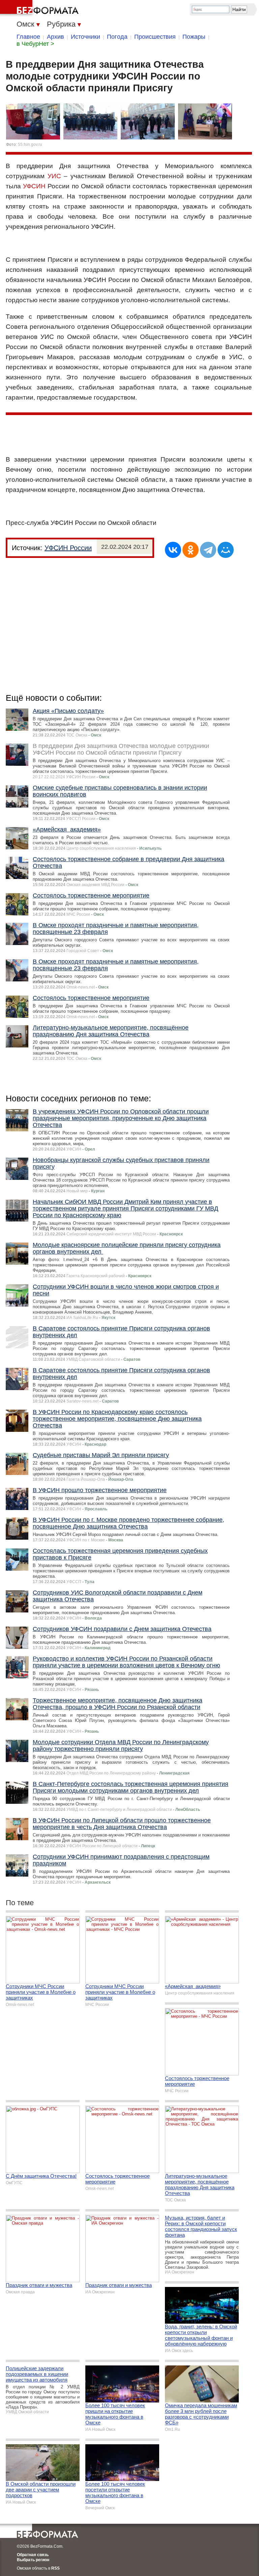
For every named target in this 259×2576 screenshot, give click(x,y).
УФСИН (34, 186)
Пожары (194, 37)
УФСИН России (68, 548)
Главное (28, 37)
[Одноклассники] (191, 550)
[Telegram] (208, 550)
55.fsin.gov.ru (30, 145)
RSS (55, 2568)
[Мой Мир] (226, 550)
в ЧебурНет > (35, 44)
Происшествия (155, 37)
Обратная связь (33, 2555)
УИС (54, 176)
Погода (117, 37)
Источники (85, 37)
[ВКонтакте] (173, 550)
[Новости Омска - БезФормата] (40, 8)
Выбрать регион (33, 2560)
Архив (55, 37)
